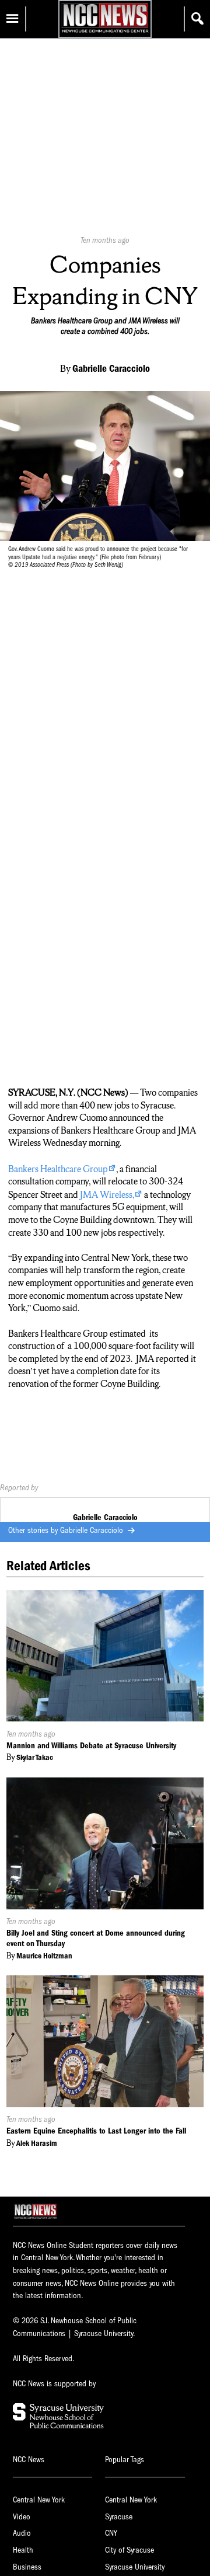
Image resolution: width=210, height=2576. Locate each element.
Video (22, 2517)
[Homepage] (105, 32)
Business (27, 2567)
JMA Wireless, (107, 1195)
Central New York (39, 2500)
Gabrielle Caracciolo (93, 1530)
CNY (111, 2533)
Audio (22, 2533)
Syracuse (119, 2517)
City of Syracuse (129, 2550)
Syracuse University (135, 2567)
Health (23, 2550)
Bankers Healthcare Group (58, 1169)
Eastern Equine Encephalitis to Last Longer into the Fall (96, 2131)
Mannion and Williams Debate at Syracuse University (91, 1746)
